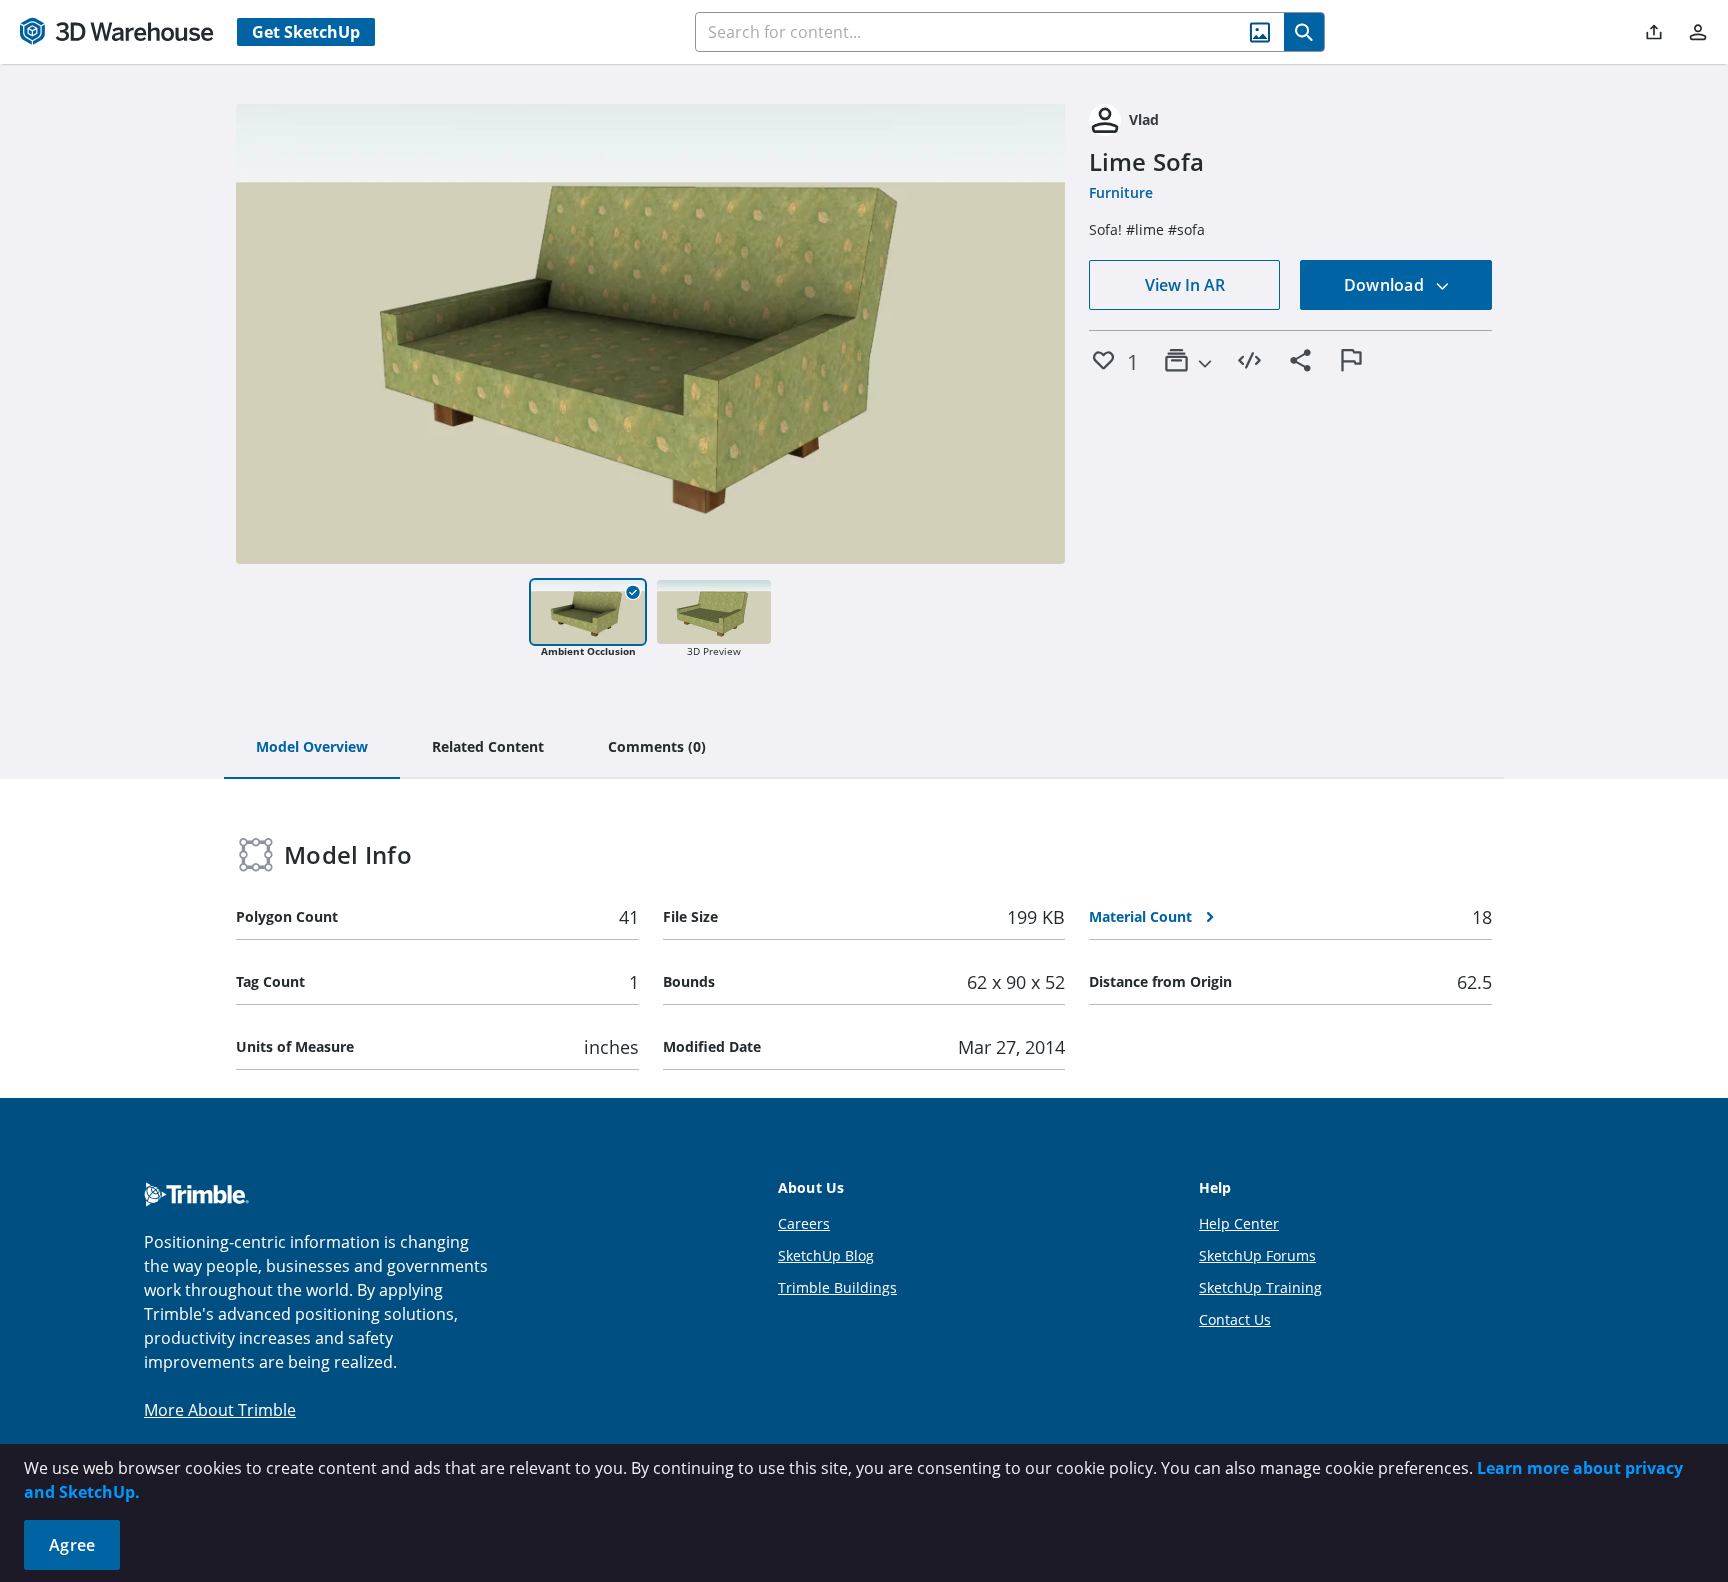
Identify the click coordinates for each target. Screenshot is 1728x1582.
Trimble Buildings (837, 1287)
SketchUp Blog (826, 1255)
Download (1386, 285)
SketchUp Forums (1257, 1255)
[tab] (312, 748)
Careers (804, 1223)
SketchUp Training (1260, 1287)
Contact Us (1235, 1319)
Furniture (1121, 192)
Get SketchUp (306, 32)
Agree (72, 1545)
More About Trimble (220, 1410)
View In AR (1185, 285)
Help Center (1239, 1223)
